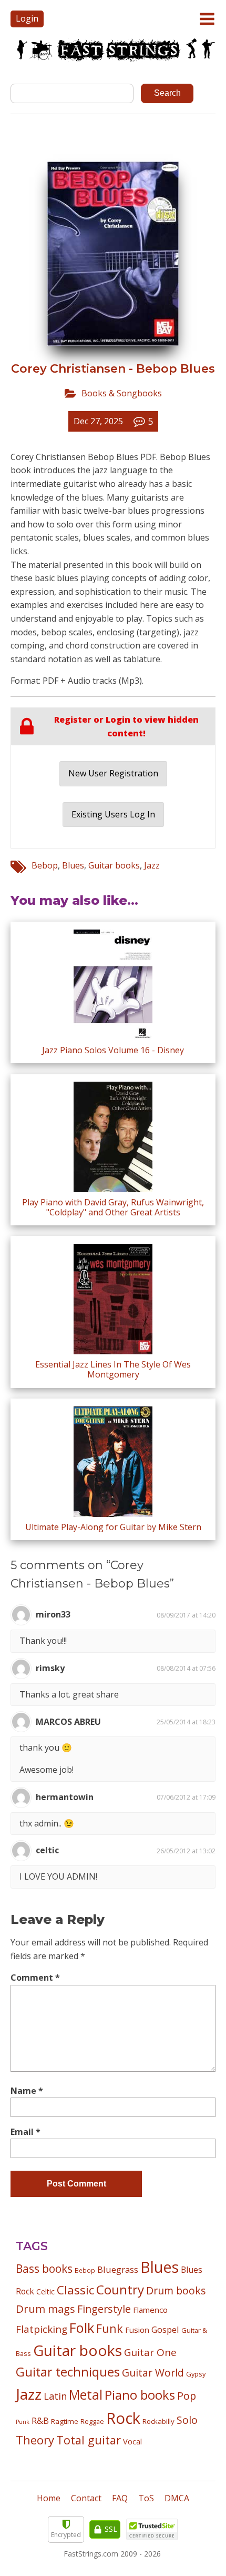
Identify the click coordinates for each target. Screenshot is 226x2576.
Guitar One (150, 2352)
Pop (187, 2396)
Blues (73, 865)
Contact (86, 2498)
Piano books (140, 2395)
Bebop (45, 865)
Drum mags (45, 2309)
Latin (55, 2396)
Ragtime (65, 2421)
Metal (86, 2395)
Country (120, 2289)
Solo (187, 2420)
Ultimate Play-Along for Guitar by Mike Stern (113, 1527)
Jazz (152, 865)
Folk (82, 2328)
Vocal (132, 2441)
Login (27, 18)
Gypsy (196, 2374)
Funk (110, 2328)
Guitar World (153, 2373)
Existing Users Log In (113, 814)
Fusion (137, 2330)
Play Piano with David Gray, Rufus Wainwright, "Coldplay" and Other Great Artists (113, 1207)
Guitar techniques (68, 2372)
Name (27, 2091)
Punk (23, 2422)
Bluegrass (118, 2269)
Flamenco (150, 2310)
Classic (75, 2290)
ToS (146, 2498)
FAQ (120, 2498)
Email (25, 2132)
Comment (35, 1978)
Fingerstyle (104, 2309)
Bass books (44, 2269)
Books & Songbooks (122, 393)
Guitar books (114, 865)
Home (49, 2498)
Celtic (45, 2292)
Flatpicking (42, 2329)
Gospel (165, 2329)
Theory (35, 2440)
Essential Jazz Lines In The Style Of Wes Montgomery (113, 1369)
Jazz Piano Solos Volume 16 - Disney (113, 1050)
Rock (123, 2418)
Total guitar (89, 2440)
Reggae (92, 2421)
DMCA (177, 2498)
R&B (40, 2421)
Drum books (176, 2290)
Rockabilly (158, 2421)
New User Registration (113, 773)
